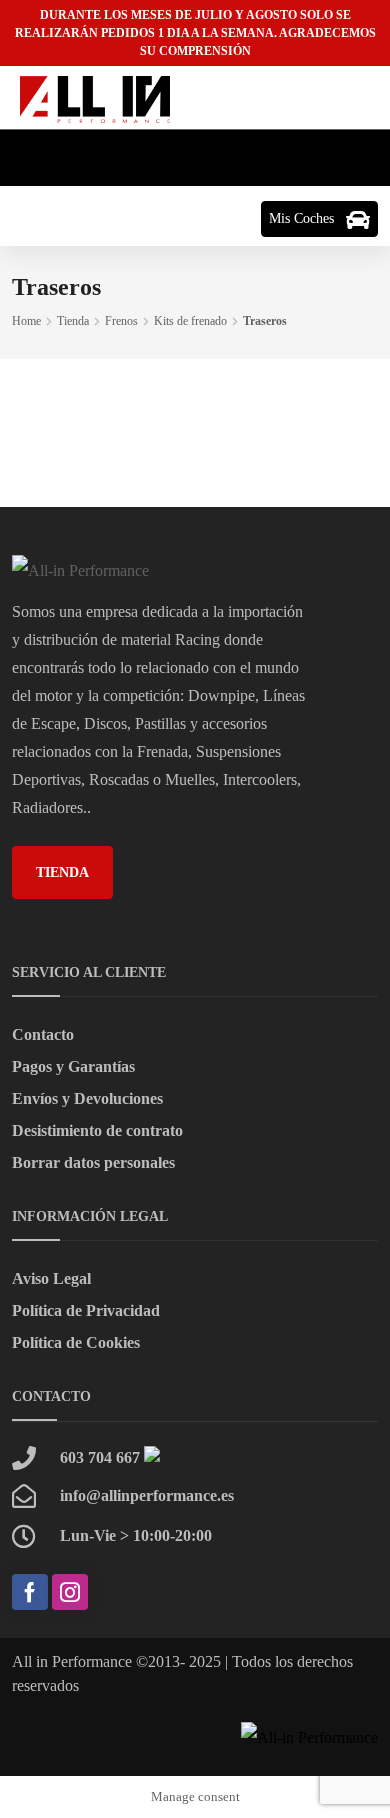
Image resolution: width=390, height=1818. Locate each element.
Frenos (121, 321)
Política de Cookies (76, 1342)
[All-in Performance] (95, 97)
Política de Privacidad (86, 1310)
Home (26, 321)
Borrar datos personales (93, 1162)
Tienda (73, 321)
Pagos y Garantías (73, 1066)
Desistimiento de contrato (97, 1130)
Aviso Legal (51, 1278)
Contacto (43, 1034)
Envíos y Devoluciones (87, 1098)
